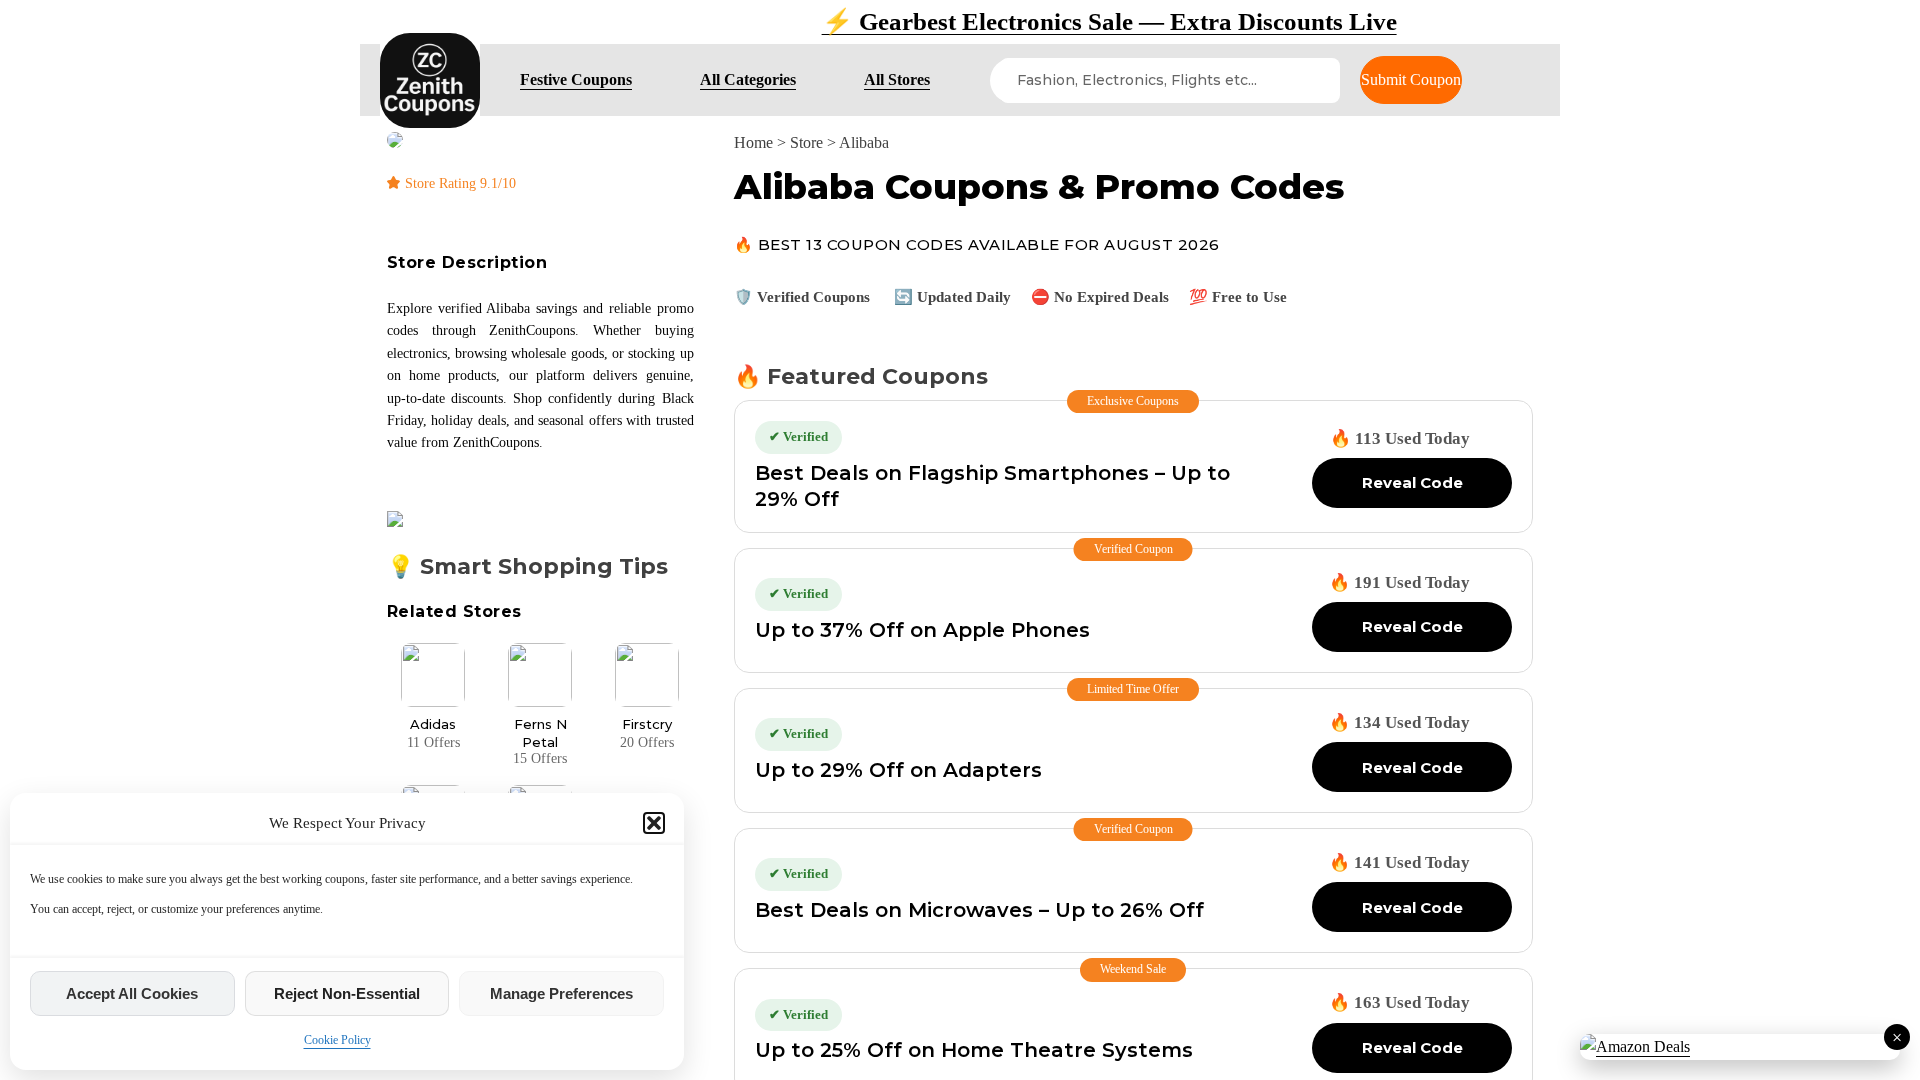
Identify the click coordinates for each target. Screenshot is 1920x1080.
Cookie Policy (337, 1040)
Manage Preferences (561, 993)
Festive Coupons (576, 79)
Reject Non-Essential (347, 993)
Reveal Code (1412, 482)
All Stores (897, 79)
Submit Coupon (1411, 79)
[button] (654, 823)
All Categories (748, 79)
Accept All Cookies (132, 993)
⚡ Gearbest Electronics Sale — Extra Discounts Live (960, 21)
